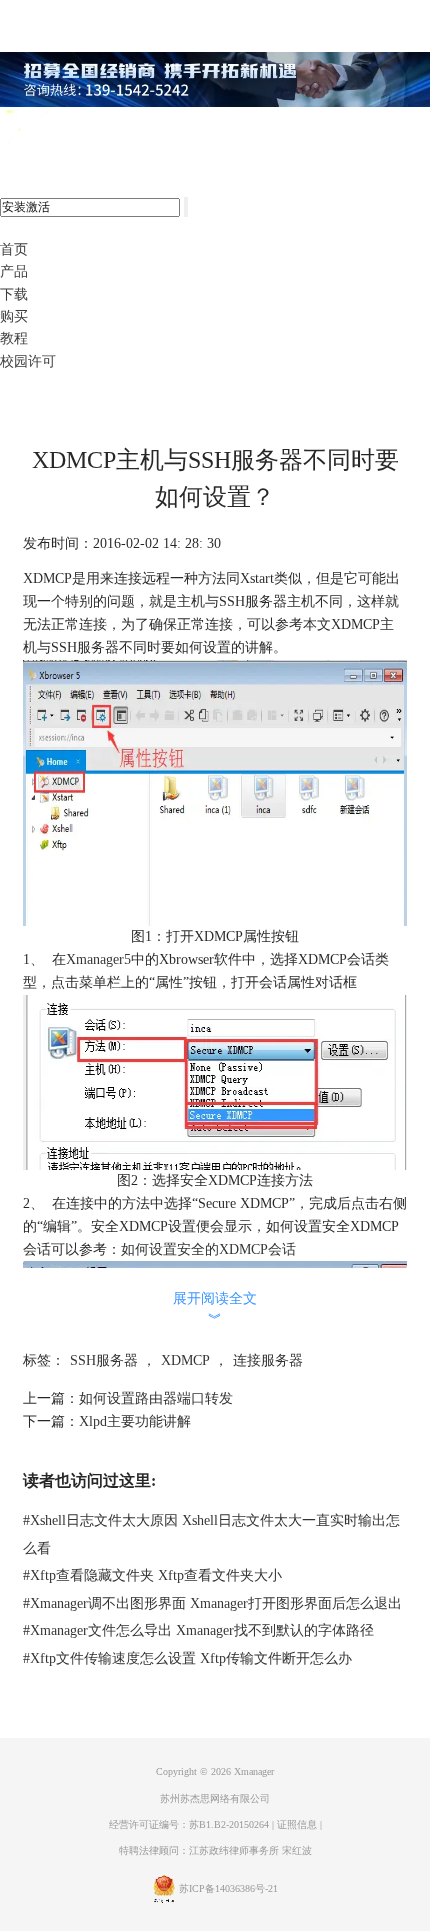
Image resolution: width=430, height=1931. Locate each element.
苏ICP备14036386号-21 (228, 1888)
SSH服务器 (104, 1360)
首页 (14, 249)
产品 (14, 271)
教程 (14, 338)
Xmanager (254, 1771)
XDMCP (185, 1360)
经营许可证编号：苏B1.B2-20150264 (189, 1824)
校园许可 (28, 361)
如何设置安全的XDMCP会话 (208, 1249)
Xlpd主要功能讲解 (135, 1421)
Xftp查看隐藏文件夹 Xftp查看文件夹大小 (152, 1575)
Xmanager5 (98, 959)
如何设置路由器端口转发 (156, 1398)
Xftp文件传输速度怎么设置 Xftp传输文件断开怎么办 (187, 1658)
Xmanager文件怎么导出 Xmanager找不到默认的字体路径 (198, 1630)
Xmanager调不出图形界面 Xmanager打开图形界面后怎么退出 (212, 1603)
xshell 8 (97, 128)
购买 (14, 316)
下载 (14, 294)
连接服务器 (268, 1360)
